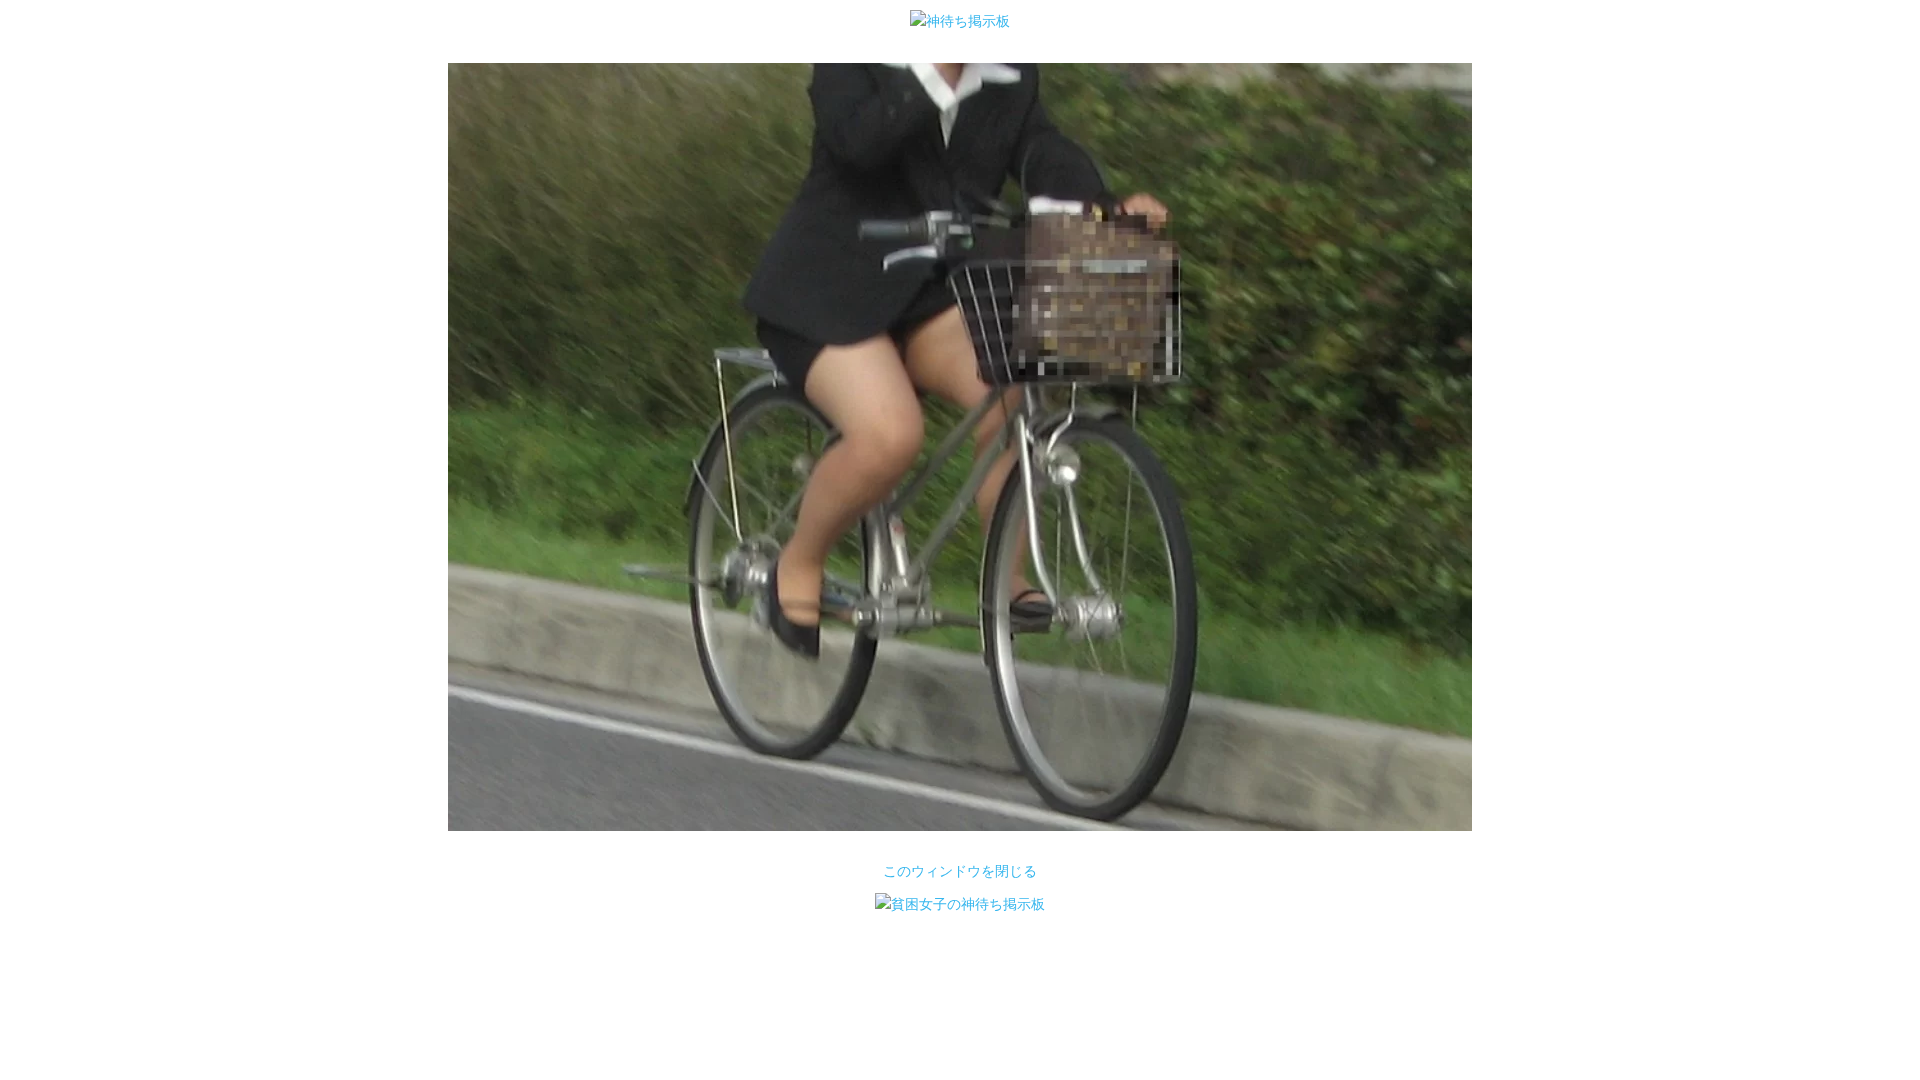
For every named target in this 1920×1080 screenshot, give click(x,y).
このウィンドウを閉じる (960, 871)
